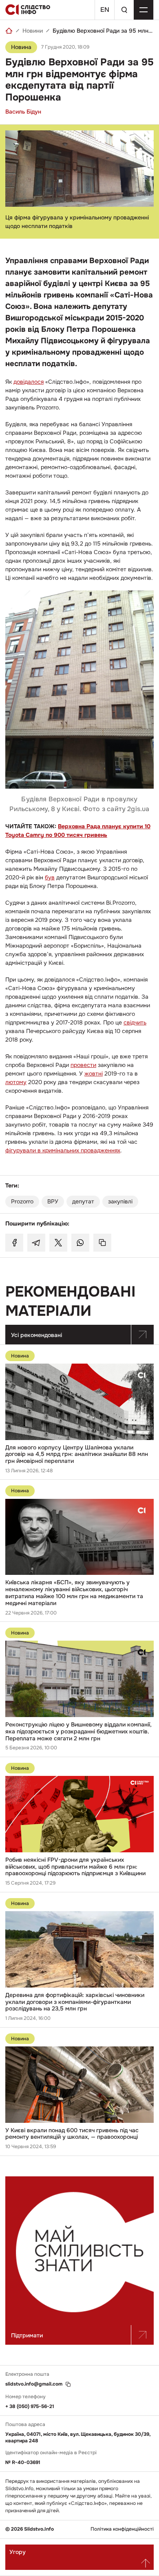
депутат (83, 1201)
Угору (18, 2552)
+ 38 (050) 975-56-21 (30, 2406)
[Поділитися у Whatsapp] (80, 1243)
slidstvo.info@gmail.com (34, 2384)
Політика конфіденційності (122, 2529)
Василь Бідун (23, 112)
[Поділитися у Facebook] (14, 1243)
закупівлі (120, 1201)
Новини (33, 31)
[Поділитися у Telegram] (36, 1243)
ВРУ (53, 1201)
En (105, 10)
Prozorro (22, 1201)
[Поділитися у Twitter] (58, 1243)
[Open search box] (124, 10)
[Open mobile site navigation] (144, 10)
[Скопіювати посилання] (102, 1243)
